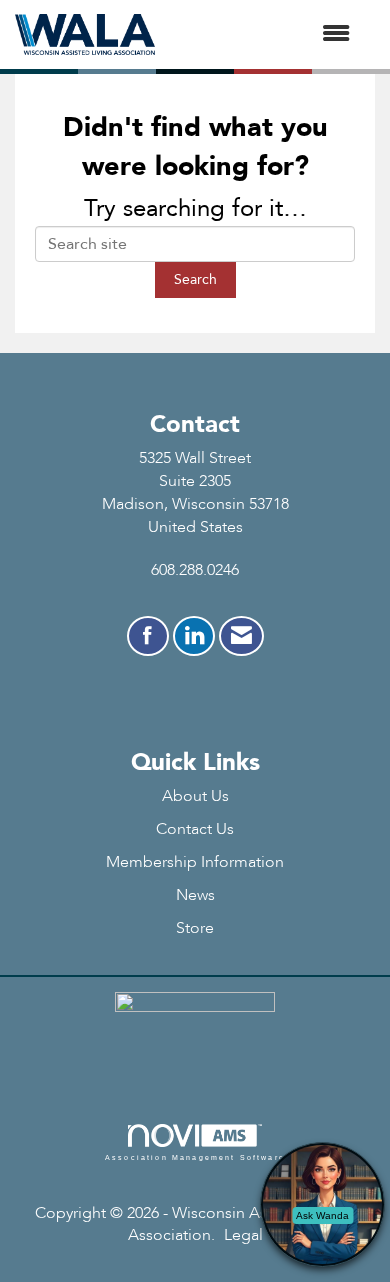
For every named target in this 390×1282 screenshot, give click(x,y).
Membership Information (195, 862)
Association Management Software (195, 1157)
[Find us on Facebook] (148, 636)
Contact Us (195, 829)
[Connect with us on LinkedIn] (194, 636)
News (195, 895)
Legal (243, 1235)
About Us (195, 796)
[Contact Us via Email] (241, 636)
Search (195, 279)
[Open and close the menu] (262, 34)
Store (195, 928)
